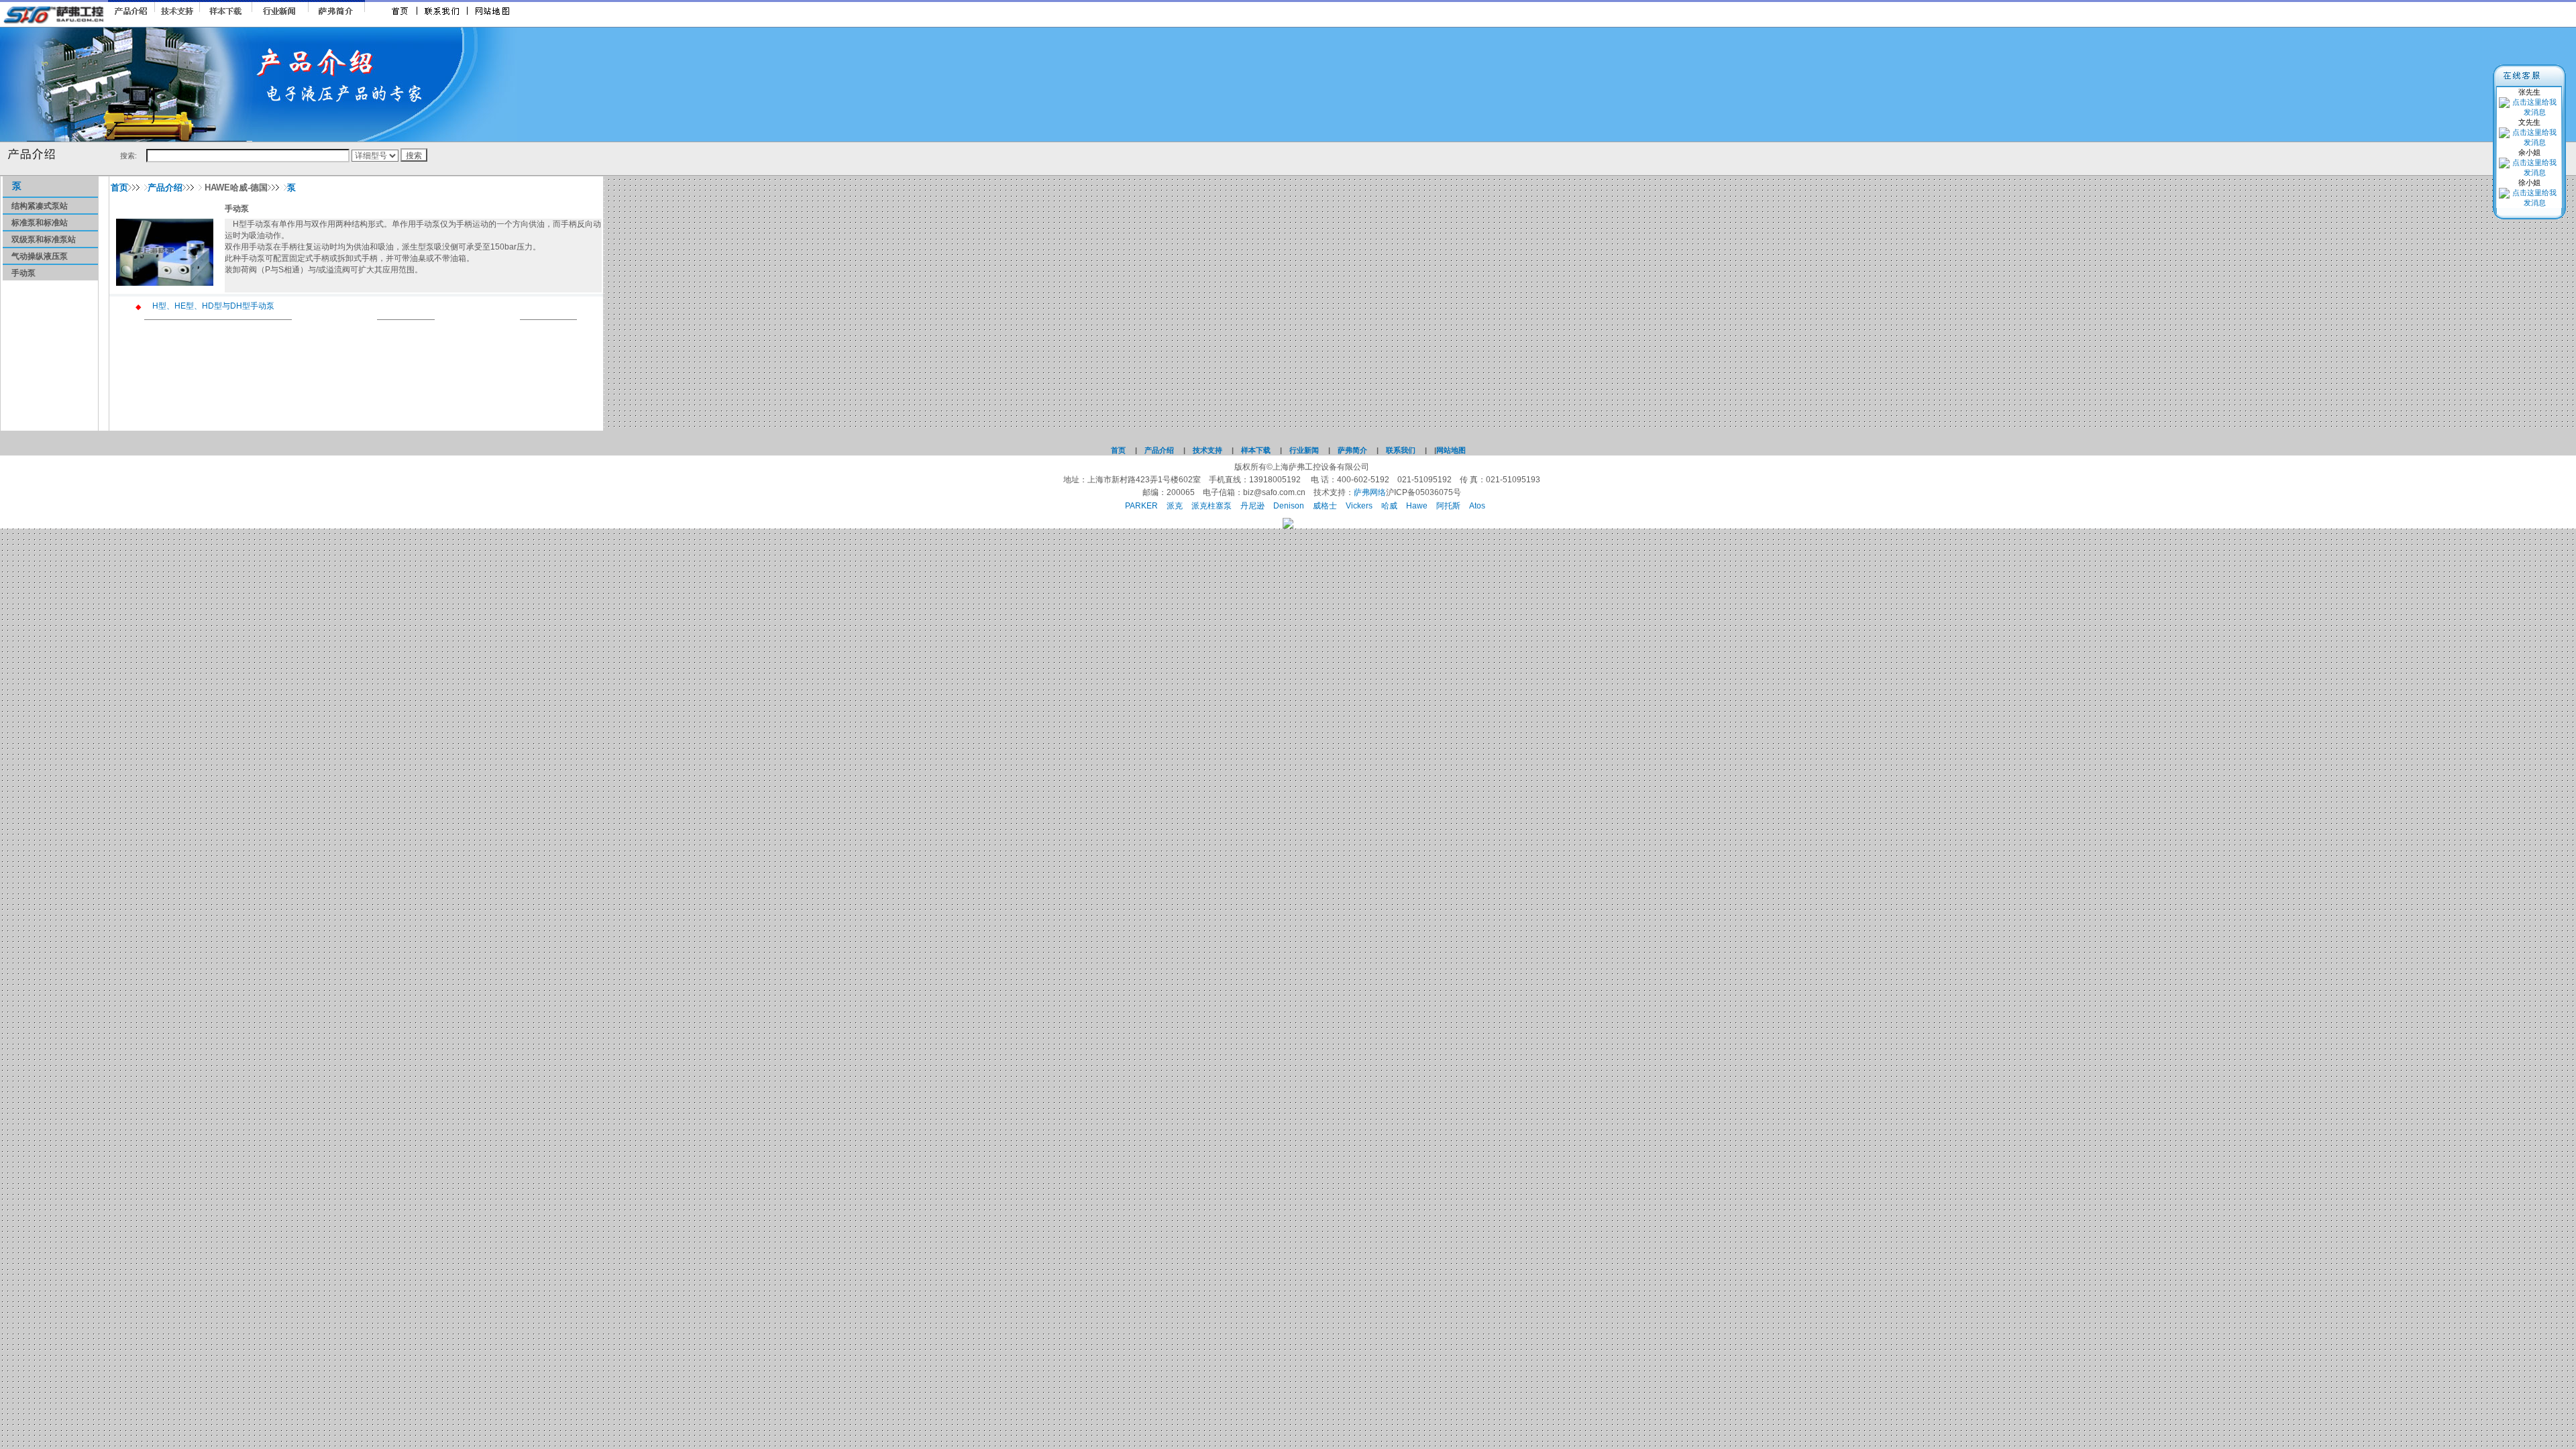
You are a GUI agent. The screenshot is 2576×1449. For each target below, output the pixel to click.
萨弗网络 (1370, 492)
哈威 (1389, 506)
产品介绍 (165, 187)
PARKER (1141, 506)
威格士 (1325, 506)
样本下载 (1256, 450)
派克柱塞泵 (1212, 506)
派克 (1175, 506)
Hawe (1417, 506)
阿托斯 (1448, 506)
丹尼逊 (1252, 506)
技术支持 (1207, 450)
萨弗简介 (1352, 450)
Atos (1477, 506)
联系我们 (1401, 450)
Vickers (1359, 506)
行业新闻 (1304, 450)
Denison (1289, 506)
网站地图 (1451, 450)
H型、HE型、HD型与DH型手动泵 (213, 306)
